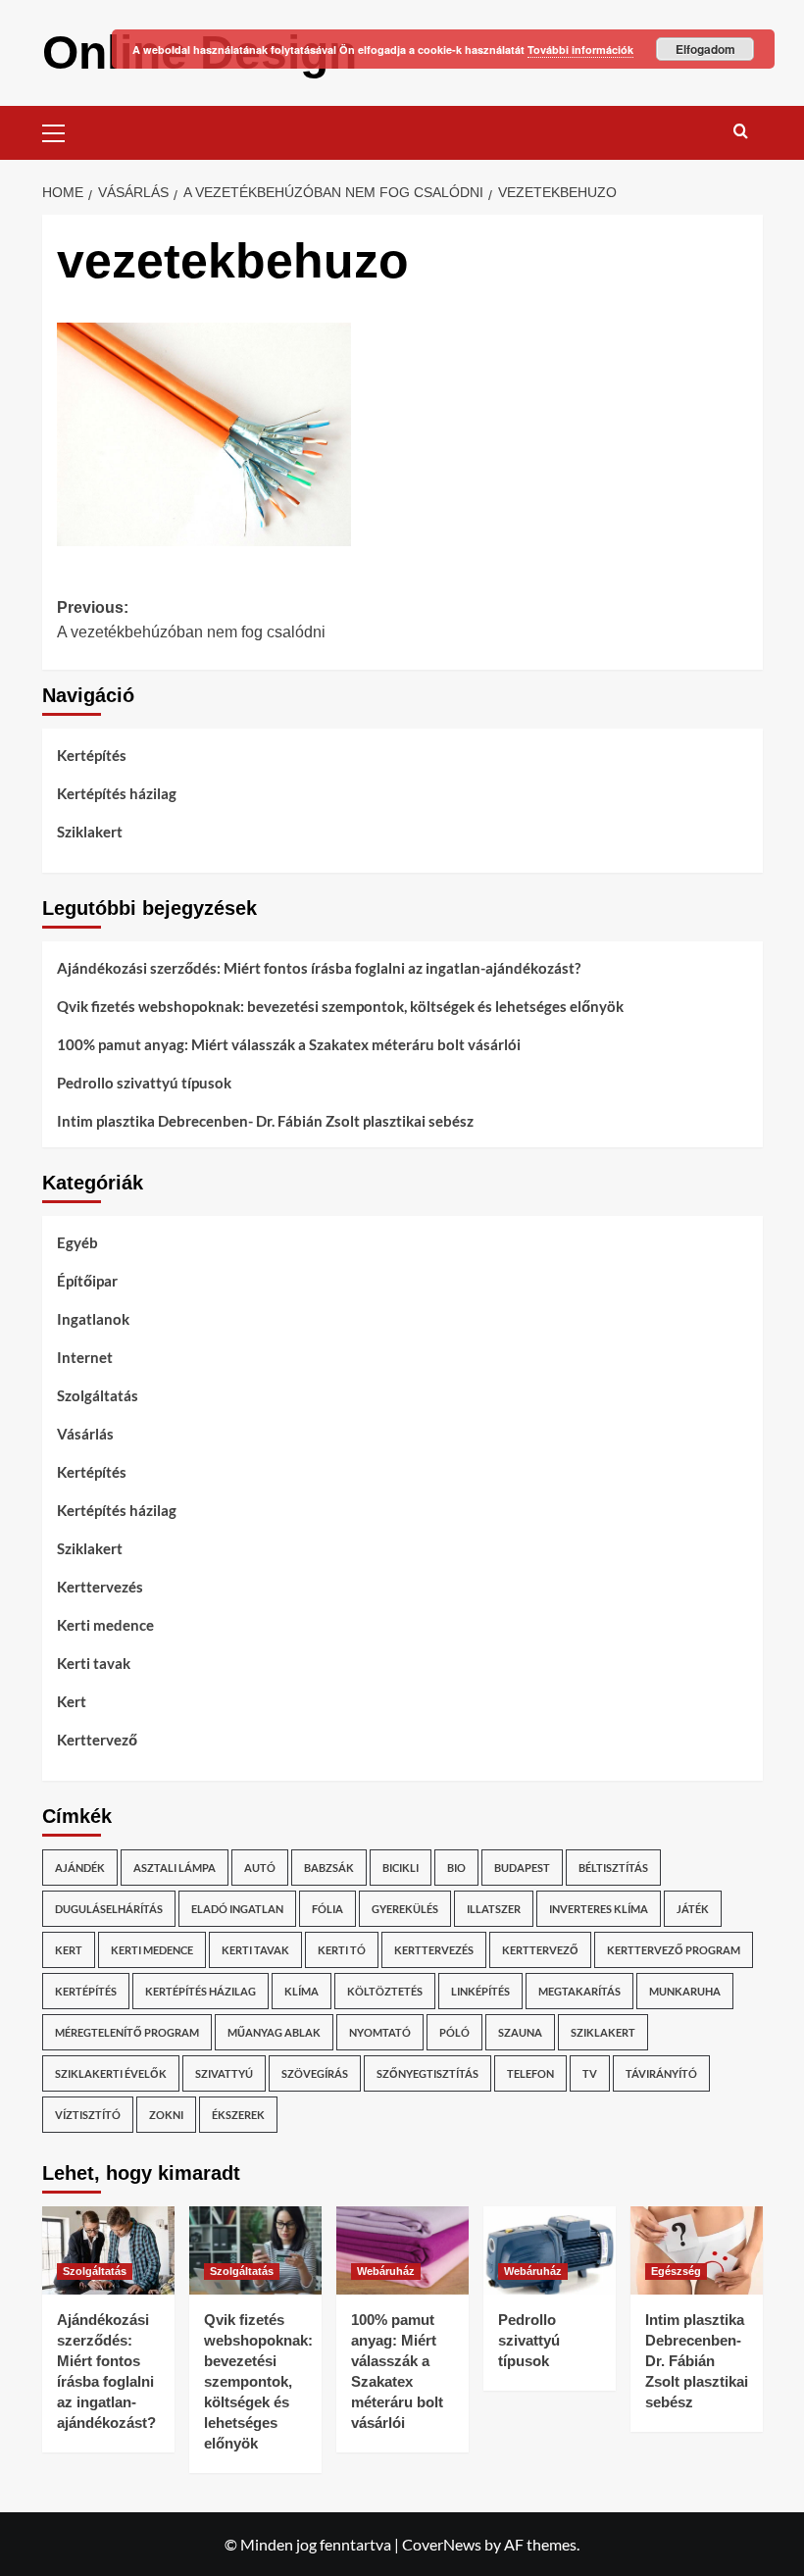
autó (260, 1868)
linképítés (480, 1991)
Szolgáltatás (98, 1395)
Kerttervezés (100, 1587)
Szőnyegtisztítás (427, 2073)
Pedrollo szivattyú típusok (144, 1083)
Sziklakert (90, 832)
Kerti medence (105, 1625)
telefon (530, 2073)
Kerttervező (97, 1740)
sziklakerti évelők (111, 2073)
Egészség (676, 2271)
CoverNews (442, 2544)
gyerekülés (405, 1909)
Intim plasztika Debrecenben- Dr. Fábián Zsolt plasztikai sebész (265, 1121)
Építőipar (87, 1281)
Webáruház (386, 2271)
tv (590, 2073)
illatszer (494, 1909)
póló (454, 2032)
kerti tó (342, 1950)
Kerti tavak (94, 1663)
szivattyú (224, 2073)
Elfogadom (705, 49)
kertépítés (86, 1991)
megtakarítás (579, 1991)
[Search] (741, 131)
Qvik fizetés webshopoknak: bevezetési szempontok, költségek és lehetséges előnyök (340, 1006)
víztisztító (88, 2115)
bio (456, 1868)
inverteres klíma (599, 1909)
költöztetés (385, 1991)
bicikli (401, 1868)
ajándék (80, 1868)
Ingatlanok (93, 1319)
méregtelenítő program (127, 2032)
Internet (85, 1357)
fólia (327, 1909)
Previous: (191, 620)
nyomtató (380, 2032)
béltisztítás (613, 1868)
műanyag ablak (274, 2032)
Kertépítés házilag (117, 793)
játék (693, 1909)
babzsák (329, 1868)
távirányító (661, 2073)
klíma (301, 1991)
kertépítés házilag (201, 1991)
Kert (72, 1701)
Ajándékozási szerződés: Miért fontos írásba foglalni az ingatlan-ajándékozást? (319, 968)
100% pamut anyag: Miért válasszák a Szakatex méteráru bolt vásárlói (289, 1044)
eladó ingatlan (237, 1909)
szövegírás (315, 2073)
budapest (522, 1868)
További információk (580, 50)
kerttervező (540, 1950)
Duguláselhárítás (109, 1909)
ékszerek (238, 2115)
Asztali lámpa (175, 1868)
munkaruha (685, 1991)
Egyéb (77, 1242)
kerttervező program (674, 1950)
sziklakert (603, 2032)
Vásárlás (85, 1434)
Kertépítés (92, 755)
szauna (520, 2032)
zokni (166, 2115)
